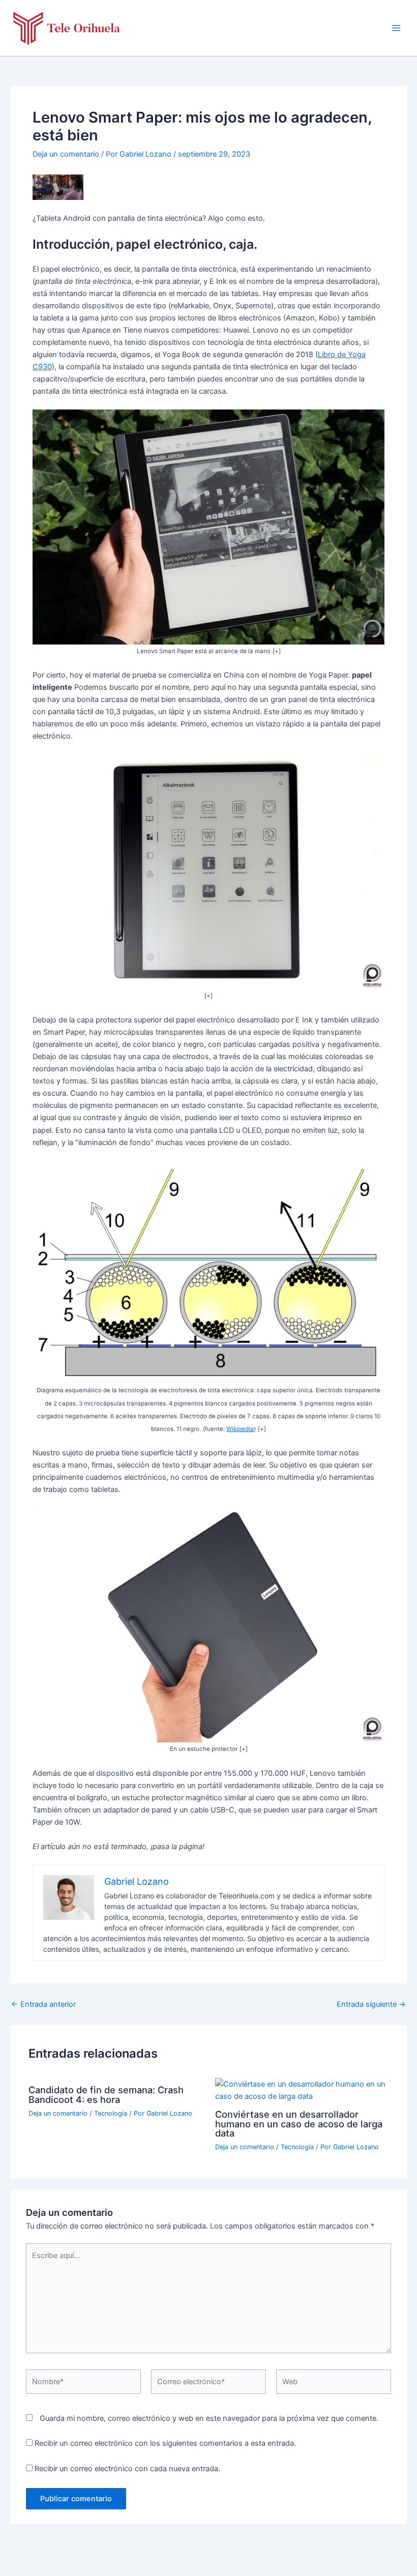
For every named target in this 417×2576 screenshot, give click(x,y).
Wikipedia (240, 1429)
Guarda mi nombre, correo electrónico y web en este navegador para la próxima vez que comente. (209, 2418)
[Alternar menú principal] (396, 28)
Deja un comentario (66, 154)
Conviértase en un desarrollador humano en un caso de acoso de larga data (299, 2123)
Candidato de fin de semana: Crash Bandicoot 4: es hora (106, 2094)
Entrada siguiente (371, 2004)
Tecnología (111, 2113)
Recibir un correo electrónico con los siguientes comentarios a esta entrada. (165, 2443)
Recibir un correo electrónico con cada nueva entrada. (127, 2469)
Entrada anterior (43, 2004)
